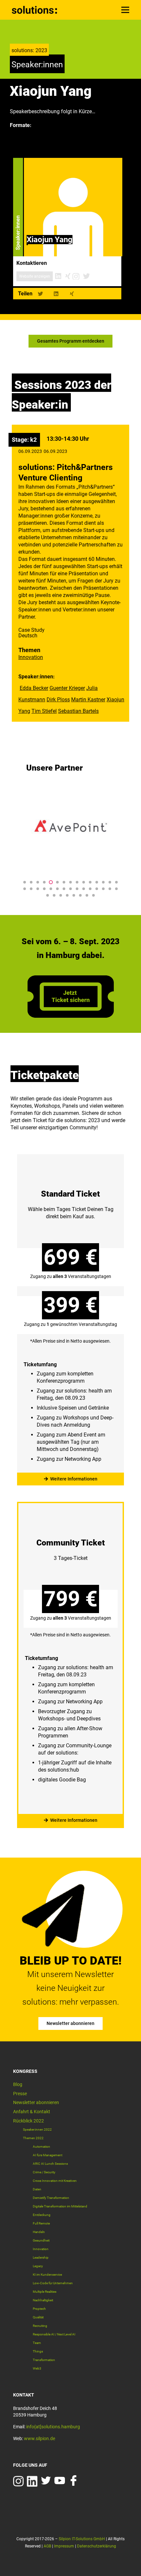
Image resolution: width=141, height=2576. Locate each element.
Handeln (39, 2232)
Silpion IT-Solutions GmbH (82, 2539)
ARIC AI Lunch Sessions (50, 2164)
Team (37, 2343)
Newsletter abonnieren (36, 2102)
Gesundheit (41, 2240)
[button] (25, 882)
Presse (20, 2094)
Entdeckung (42, 2215)
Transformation (44, 2360)
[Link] (35, 10)
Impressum (64, 2546)
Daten (37, 2189)
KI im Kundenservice (47, 2275)
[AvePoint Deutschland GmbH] (70, 826)
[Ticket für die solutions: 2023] (71, 1016)
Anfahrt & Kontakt (32, 2112)
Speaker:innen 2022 (37, 2129)
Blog (18, 2084)
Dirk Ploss (58, 700)
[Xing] (68, 276)
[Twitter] (86, 276)
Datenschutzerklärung (97, 2546)
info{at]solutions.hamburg (53, 2427)
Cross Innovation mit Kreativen (55, 2181)
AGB (47, 2546)
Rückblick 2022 (29, 2121)
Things (38, 2351)
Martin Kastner (88, 700)
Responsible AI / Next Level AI (54, 2334)
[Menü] (125, 10)
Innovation (31, 657)
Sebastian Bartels (78, 711)
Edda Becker (34, 688)
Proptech (39, 2309)
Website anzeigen (35, 276)
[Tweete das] (40, 294)
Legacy (38, 2266)
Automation (41, 2147)
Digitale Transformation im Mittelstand (60, 2206)
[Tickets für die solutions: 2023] (70, 1315)
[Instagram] (76, 276)
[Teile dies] (56, 294)
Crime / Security (44, 2172)
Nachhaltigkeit (43, 2300)
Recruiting (40, 2326)
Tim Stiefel (44, 711)
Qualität (38, 2317)
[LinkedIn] (58, 276)
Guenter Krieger (67, 688)
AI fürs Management (48, 2155)
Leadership (41, 2257)
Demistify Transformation (51, 2198)
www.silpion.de (40, 2438)
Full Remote (41, 2223)
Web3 (37, 2368)
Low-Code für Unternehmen (53, 2283)
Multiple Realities (45, 2292)
